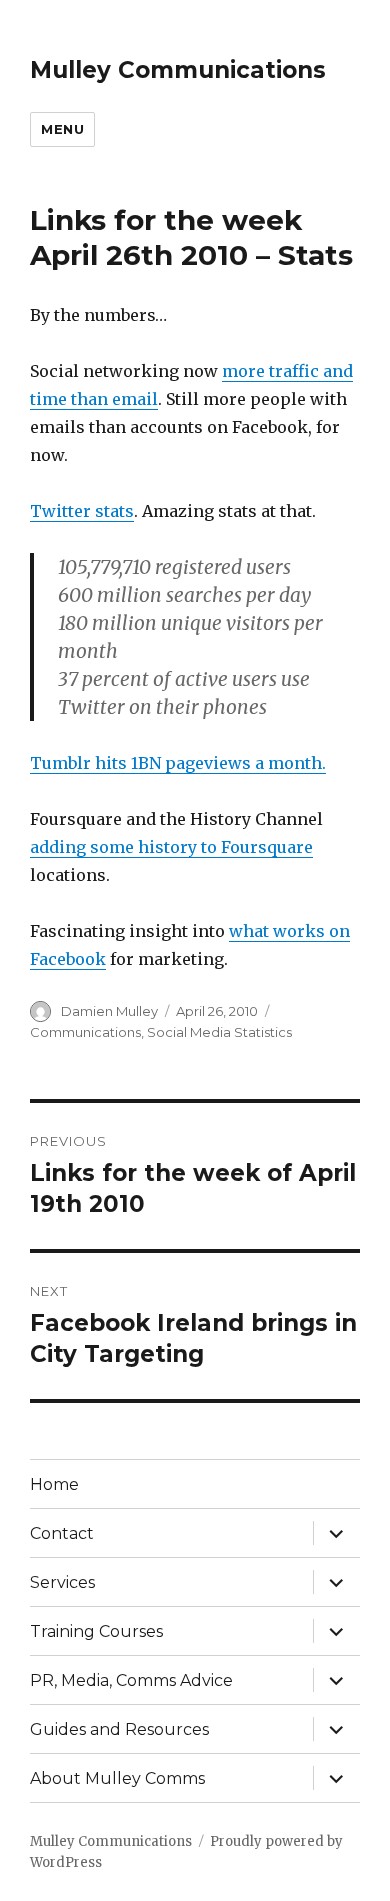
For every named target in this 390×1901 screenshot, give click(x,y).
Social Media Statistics (219, 1032)
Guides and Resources (119, 1729)
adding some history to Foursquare (171, 847)
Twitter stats (82, 511)
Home (54, 1484)
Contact (62, 1533)
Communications (85, 1032)
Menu (62, 129)
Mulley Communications (178, 70)
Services (62, 1582)
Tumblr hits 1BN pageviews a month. (178, 763)
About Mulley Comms (117, 1778)
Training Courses (96, 1631)
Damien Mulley (109, 1011)
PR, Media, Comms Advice (131, 1680)
